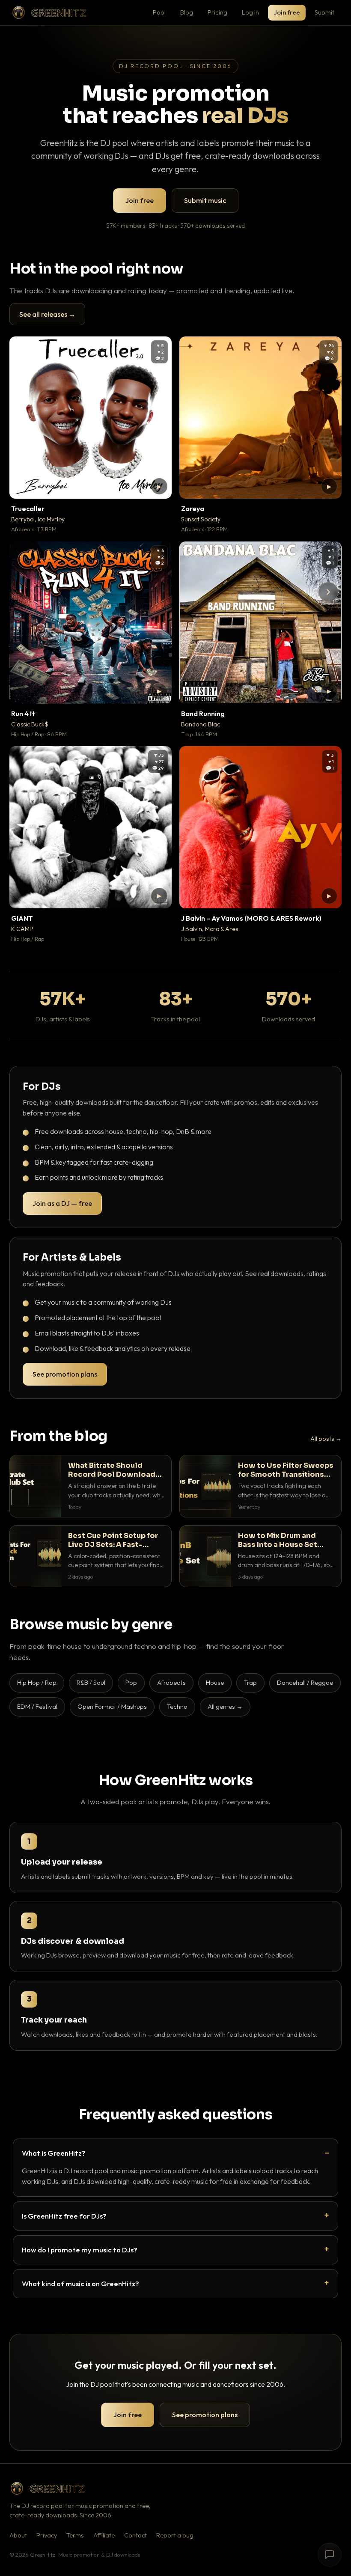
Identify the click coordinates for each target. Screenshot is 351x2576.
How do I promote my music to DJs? (80, 2250)
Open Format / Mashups (112, 1706)
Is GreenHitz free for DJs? (64, 2216)
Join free (287, 12)
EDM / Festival (37, 1706)
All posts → (326, 1439)
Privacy (47, 2535)
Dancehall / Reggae (305, 1682)
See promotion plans (65, 1374)
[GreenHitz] (49, 13)
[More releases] (328, 592)
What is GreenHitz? (54, 2153)
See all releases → (47, 314)
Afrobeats (171, 1682)
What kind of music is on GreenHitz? (80, 2283)
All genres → (225, 1706)
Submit (324, 12)
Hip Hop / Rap (37, 1682)
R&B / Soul (91, 1682)
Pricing (217, 12)
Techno (177, 1706)
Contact (135, 2535)
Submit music (205, 200)
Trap (250, 1682)
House (215, 1682)
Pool (159, 12)
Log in (250, 12)
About (18, 2535)
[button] (159, 486)
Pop (131, 1682)
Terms (75, 2535)
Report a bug (175, 2535)
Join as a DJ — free (62, 1203)
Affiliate (104, 2535)
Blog (187, 12)
